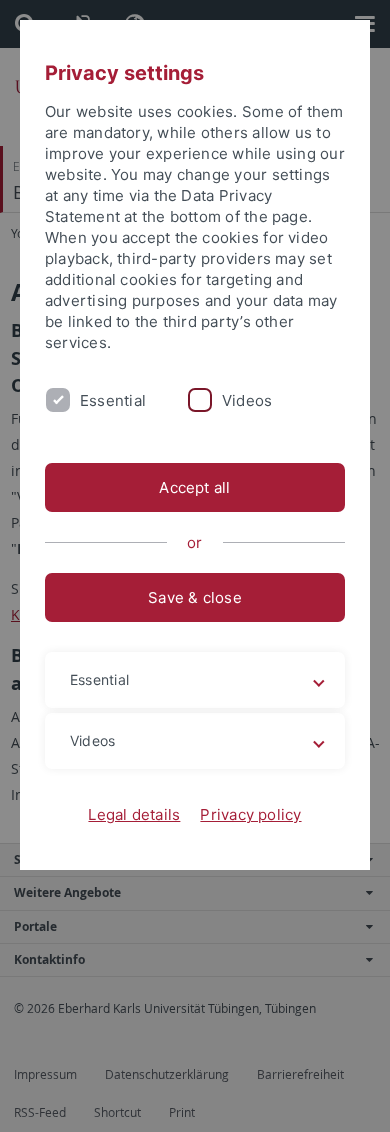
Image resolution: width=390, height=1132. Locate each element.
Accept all (194, 487)
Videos (247, 400)
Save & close (195, 597)
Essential (113, 400)
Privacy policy (250, 814)
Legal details (134, 814)
